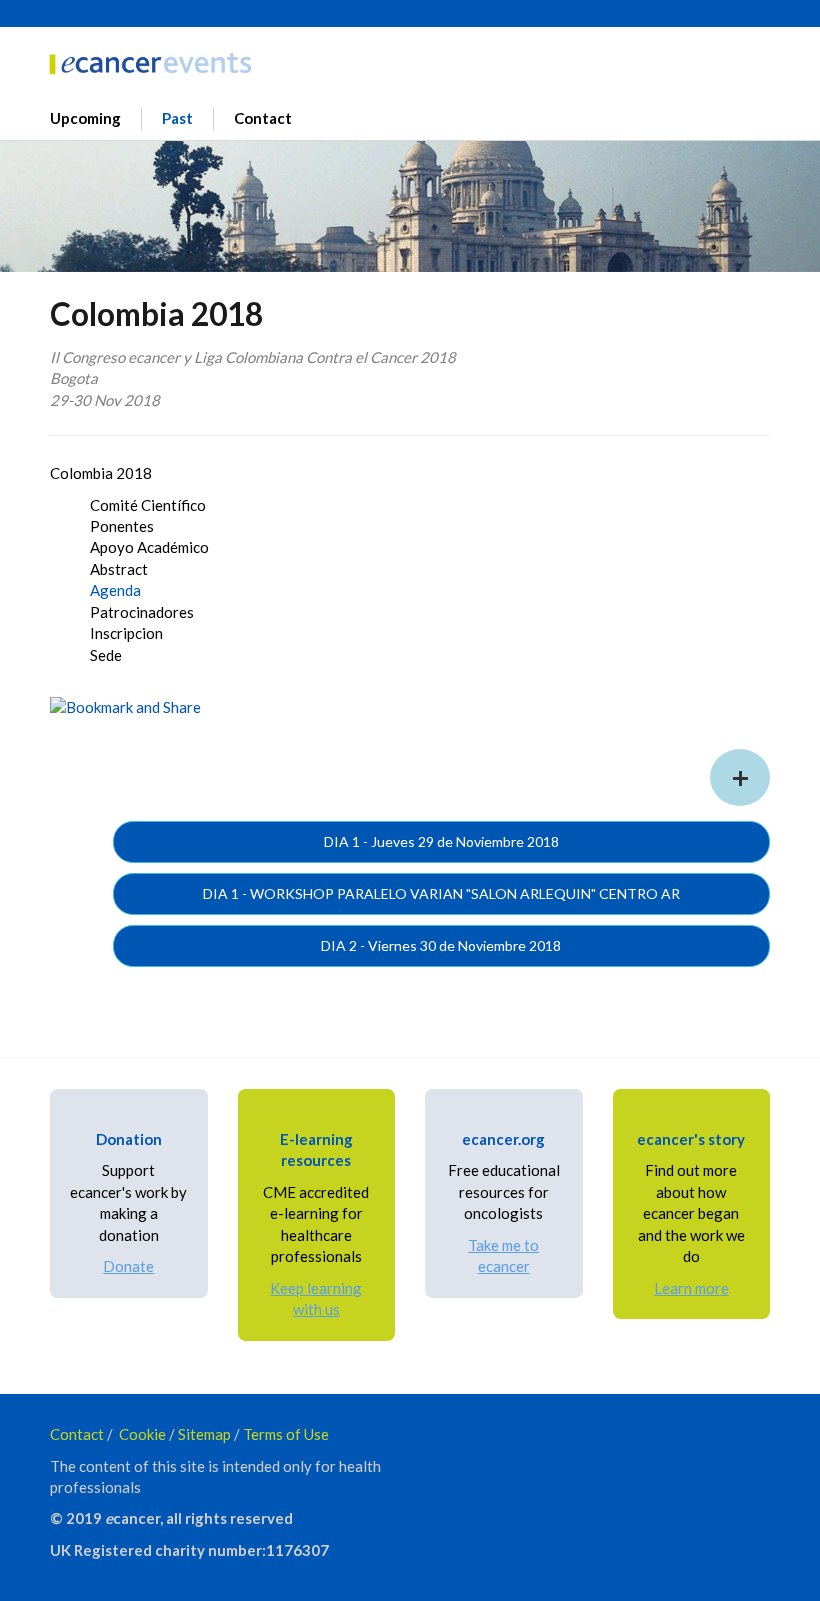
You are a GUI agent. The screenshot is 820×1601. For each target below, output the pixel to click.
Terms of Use (286, 1434)
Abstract (119, 569)
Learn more (691, 1288)
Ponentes (122, 526)
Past (177, 118)
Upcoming (85, 118)
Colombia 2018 (101, 473)
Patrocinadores (142, 612)
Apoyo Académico (149, 547)
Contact (263, 118)
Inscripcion (126, 633)
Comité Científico (148, 505)
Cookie (142, 1434)
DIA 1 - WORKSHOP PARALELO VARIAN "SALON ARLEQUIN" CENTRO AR (441, 893)
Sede (106, 655)
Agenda (115, 590)
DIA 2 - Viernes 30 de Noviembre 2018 (441, 945)
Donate (128, 1266)
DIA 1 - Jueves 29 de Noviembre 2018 (441, 841)
